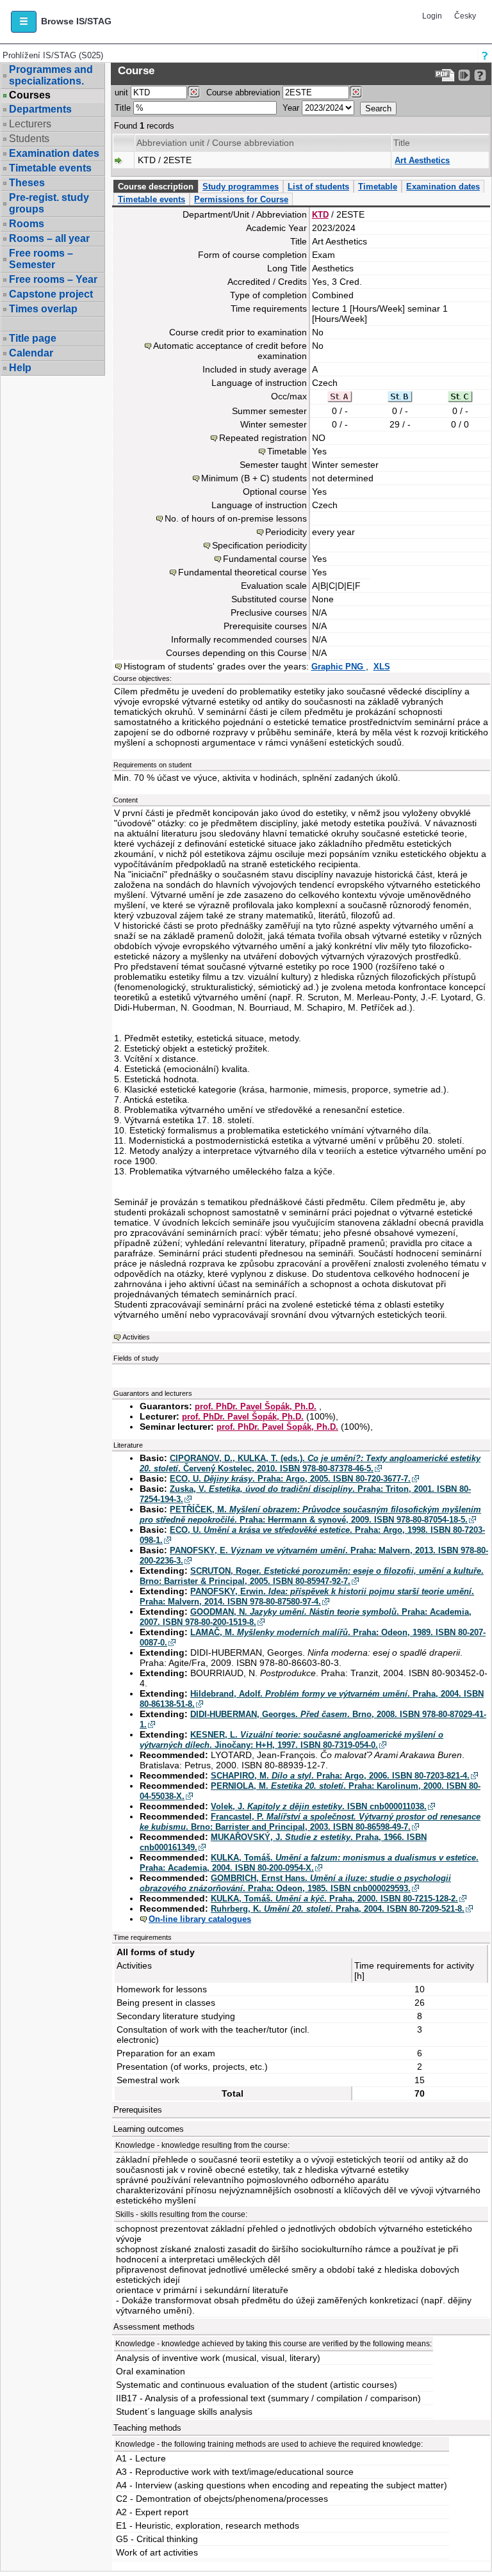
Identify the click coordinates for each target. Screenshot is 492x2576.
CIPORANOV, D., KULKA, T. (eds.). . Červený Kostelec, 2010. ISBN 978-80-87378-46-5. (310, 1463)
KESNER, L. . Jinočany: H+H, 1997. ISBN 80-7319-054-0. (291, 1740)
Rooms (27, 224)
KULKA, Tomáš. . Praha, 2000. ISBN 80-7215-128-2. (334, 1899)
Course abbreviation (243, 92)
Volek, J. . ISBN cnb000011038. (319, 1806)
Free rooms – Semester (41, 259)
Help (20, 368)
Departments (40, 109)
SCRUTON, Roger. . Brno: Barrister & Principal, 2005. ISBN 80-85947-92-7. (312, 1576)
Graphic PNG (339, 667)
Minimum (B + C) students (254, 478)
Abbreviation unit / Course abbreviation (215, 143)
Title (123, 108)
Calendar (31, 353)
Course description (156, 187)
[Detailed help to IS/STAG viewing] (480, 75)
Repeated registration (263, 438)
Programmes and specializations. (51, 75)
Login (432, 16)
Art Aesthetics (422, 160)
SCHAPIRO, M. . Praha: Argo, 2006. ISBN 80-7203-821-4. (340, 1776)
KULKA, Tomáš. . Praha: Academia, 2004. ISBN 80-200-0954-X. (309, 1863)
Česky (465, 16)
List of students (318, 187)
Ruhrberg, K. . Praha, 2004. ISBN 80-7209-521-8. (338, 1909)
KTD (320, 215)
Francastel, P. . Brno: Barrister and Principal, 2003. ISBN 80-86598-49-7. (310, 1822)
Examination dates (54, 153)
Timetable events (50, 168)
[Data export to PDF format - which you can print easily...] (445, 75)
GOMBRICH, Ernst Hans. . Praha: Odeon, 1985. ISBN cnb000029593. (295, 1883)
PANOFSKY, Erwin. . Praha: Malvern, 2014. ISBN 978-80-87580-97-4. (307, 1596)
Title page (33, 338)
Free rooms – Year (53, 279)
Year (291, 108)
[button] (24, 22)
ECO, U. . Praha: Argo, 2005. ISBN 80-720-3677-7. (290, 1479)
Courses (30, 95)
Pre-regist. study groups (49, 203)
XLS (382, 667)
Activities (136, 1337)
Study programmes (241, 187)
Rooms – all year (49, 238)
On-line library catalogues (200, 1919)
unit (121, 92)
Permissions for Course (241, 199)
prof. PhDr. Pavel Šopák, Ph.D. (256, 1406)
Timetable (378, 187)
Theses (27, 183)
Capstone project (51, 294)
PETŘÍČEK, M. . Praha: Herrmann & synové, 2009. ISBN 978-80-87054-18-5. (310, 1515)
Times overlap (43, 309)
